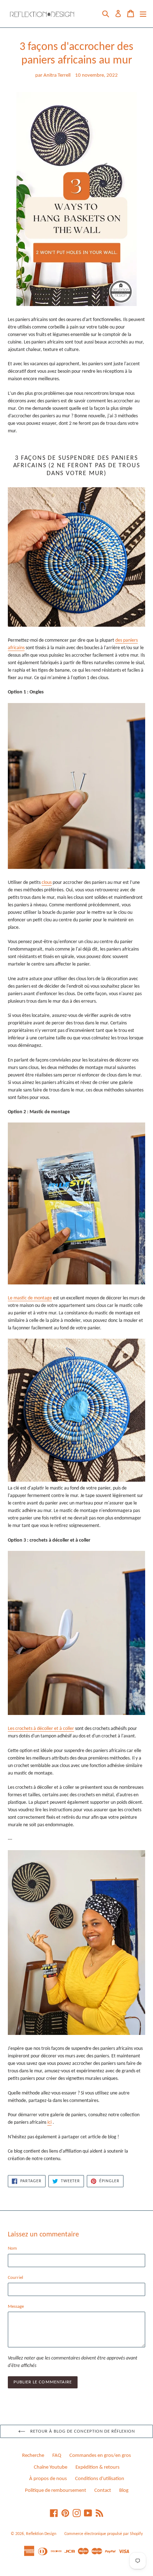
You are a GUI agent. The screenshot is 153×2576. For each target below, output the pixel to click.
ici (49, 2122)
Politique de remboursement (56, 2491)
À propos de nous (48, 2479)
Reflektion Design (41, 2534)
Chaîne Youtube (51, 2467)
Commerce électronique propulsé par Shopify (104, 2534)
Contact (103, 2491)
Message (16, 2307)
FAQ (57, 2456)
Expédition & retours (97, 2467)
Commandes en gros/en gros (100, 2456)
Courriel (15, 2278)
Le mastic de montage (30, 1298)
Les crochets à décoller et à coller (41, 1729)
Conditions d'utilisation (100, 2479)
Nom (12, 2248)
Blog (124, 2491)
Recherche (33, 2456)
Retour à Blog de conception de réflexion (82, 2431)
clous (47, 883)
